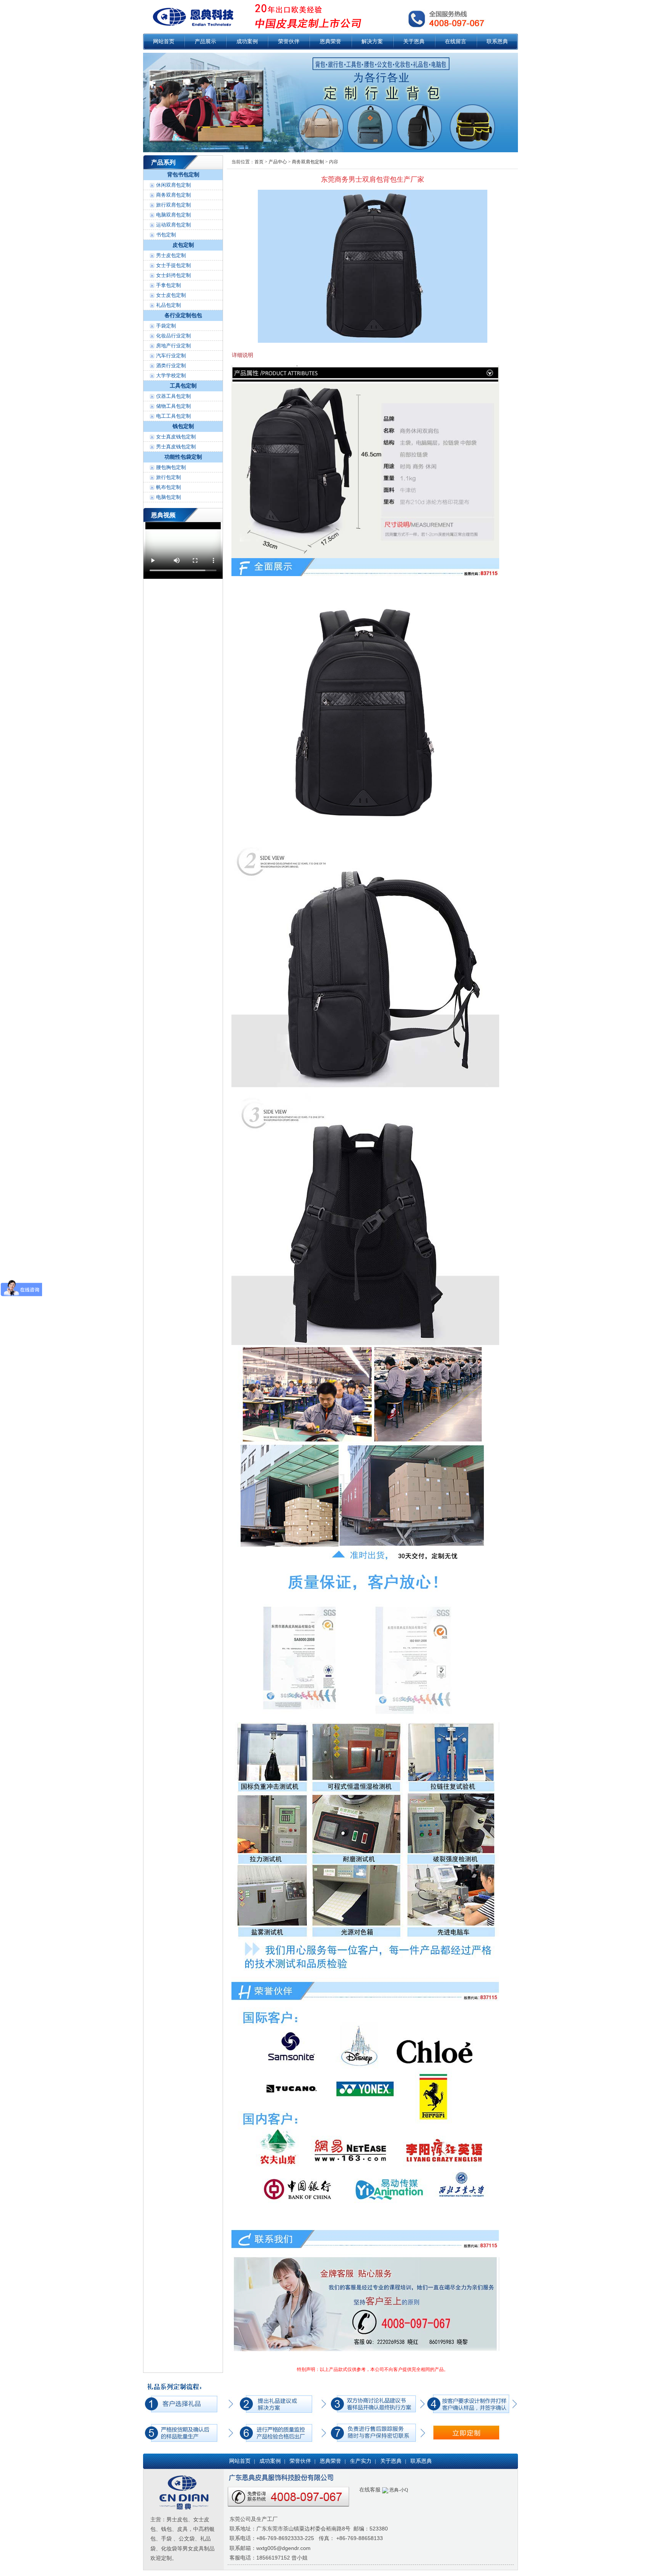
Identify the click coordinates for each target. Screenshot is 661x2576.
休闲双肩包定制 (173, 185)
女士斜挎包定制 (173, 275)
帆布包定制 (169, 487)
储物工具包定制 (173, 406)
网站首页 (164, 42)
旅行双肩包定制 (173, 205)
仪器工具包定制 (173, 396)
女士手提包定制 (173, 265)
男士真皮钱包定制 (176, 447)
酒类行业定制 (171, 366)
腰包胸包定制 (171, 467)
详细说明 (243, 355)
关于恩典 (414, 42)
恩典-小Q (398, 2490)
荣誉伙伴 (289, 42)
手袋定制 (166, 326)
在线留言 (456, 42)
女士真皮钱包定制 (176, 437)
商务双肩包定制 (173, 195)
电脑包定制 (169, 497)
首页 (259, 162)
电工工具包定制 (173, 416)
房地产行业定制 (173, 346)
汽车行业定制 (171, 356)
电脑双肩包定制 (173, 215)
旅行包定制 (169, 477)
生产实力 (361, 2461)
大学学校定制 (171, 375)
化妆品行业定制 (173, 336)
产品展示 (205, 42)
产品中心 (278, 162)
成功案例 (247, 42)
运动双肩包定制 (173, 225)
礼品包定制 (169, 305)
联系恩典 (497, 42)
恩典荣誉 (330, 42)
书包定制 (166, 235)
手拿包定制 (169, 285)
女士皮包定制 (171, 295)
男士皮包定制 (171, 255)
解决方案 (372, 42)
